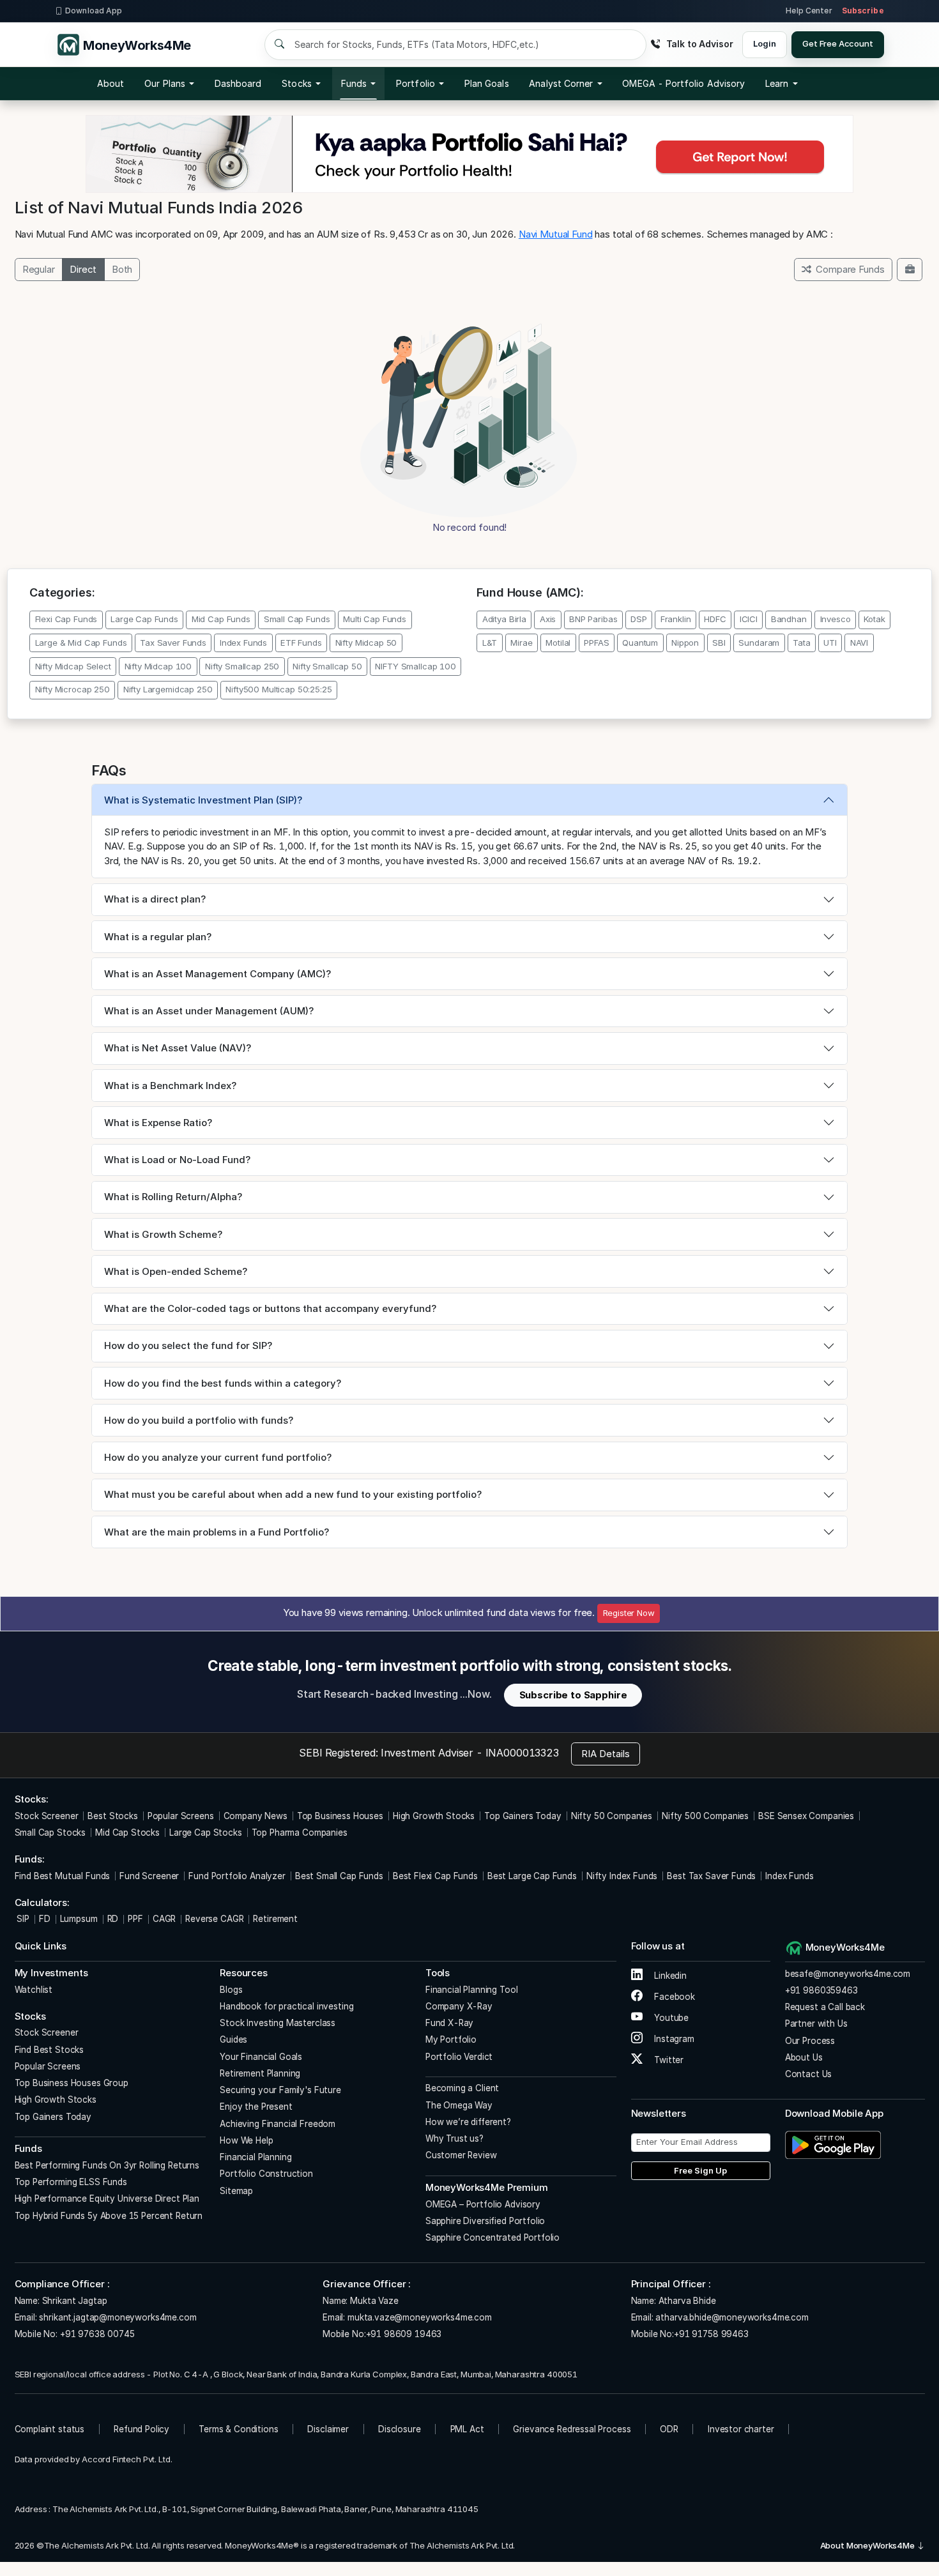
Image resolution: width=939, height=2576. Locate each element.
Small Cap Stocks (50, 1833)
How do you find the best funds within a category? (223, 1383)
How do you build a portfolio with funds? (199, 1420)
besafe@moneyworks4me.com (848, 1974)
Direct (83, 269)
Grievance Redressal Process (572, 2429)
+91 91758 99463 (711, 2334)
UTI (830, 643)
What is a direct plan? (155, 899)
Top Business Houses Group (72, 2083)
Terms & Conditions (238, 2429)
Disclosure (400, 2429)
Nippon (685, 643)
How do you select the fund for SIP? (188, 1345)
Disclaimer (328, 2429)
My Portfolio (451, 2039)
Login (764, 43)
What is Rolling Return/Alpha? (173, 1197)
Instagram (673, 2039)
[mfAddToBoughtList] (910, 270)
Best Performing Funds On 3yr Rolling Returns (107, 2165)
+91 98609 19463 (404, 2334)
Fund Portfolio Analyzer (237, 1876)
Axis (548, 619)
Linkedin (669, 1976)
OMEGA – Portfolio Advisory (483, 2204)
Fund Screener (149, 1876)
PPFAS (596, 643)
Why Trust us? (454, 2138)
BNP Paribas (593, 619)
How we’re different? (468, 2122)
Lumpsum (79, 1919)
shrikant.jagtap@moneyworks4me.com (118, 2317)
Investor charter (741, 2429)
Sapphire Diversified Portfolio (485, 2221)
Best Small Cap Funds (339, 1876)
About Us (804, 2057)
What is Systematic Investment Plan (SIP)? (203, 800)
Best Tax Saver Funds (711, 1876)
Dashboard (238, 83)
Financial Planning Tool (472, 1990)
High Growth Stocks (434, 1816)
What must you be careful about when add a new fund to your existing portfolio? (293, 1494)
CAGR (164, 1919)
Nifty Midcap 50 (366, 643)
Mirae (521, 643)
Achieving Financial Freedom (278, 2124)
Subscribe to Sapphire (573, 1695)
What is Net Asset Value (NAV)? (178, 1048)
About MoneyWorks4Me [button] (868, 2545)
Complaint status (50, 2429)
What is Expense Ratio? (158, 1123)
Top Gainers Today (523, 1816)
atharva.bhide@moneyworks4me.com (732, 2317)
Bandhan (789, 619)
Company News (256, 1816)
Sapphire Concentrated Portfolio (492, 2237)
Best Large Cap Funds (532, 1876)
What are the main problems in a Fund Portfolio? (217, 1532)
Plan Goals (487, 83)
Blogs (231, 1990)
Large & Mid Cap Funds (81, 643)
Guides (233, 2039)
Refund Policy (141, 2429)
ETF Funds (301, 643)
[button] (683, 84)
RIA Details (606, 1754)
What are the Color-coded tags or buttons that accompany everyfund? (270, 1308)
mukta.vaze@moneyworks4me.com (420, 2317)
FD (45, 1919)
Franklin (676, 619)
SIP (22, 1919)
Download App (94, 11)
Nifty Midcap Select (73, 666)
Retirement (275, 1919)
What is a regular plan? (158, 937)
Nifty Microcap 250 (73, 689)
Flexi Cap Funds (66, 619)
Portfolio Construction (266, 2174)
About (111, 83)
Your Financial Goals (261, 2057)
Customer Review (461, 2155)
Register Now (629, 1613)
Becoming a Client (462, 2088)
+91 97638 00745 (96, 2334)
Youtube (670, 2018)
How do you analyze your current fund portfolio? (218, 1457)
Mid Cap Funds (221, 619)
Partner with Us (816, 2023)
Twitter (668, 2060)
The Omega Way (459, 2105)
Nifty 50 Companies (612, 1816)
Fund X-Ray (450, 2023)
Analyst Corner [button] (561, 83)
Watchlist (34, 1990)
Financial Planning (256, 2157)
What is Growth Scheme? (163, 1234)
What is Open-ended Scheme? (176, 1271)
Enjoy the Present (256, 2107)
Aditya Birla (504, 619)
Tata (801, 643)
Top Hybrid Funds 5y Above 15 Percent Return (109, 2216)
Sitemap (236, 2191)
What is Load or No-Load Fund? (177, 1160)
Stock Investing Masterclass (278, 2023)
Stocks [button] (296, 83)
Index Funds (243, 643)
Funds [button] (354, 83)
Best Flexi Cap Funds (435, 1876)
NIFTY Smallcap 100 (415, 666)
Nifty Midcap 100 (158, 666)
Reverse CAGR (214, 1919)
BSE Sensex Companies (806, 1816)
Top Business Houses (340, 1816)
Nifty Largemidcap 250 (168, 689)
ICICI (749, 619)
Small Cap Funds (297, 619)
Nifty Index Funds (622, 1876)
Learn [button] (777, 83)
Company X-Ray (459, 2006)
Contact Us (809, 2074)
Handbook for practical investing (286, 2006)
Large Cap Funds (144, 619)
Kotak (874, 619)
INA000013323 (522, 1753)
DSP (639, 619)
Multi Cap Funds (375, 619)
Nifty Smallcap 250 (242, 666)
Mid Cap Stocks (127, 1833)
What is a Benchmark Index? (170, 1086)
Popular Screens (181, 1816)
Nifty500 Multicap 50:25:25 (279, 689)
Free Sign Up (700, 2170)
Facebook (673, 1997)
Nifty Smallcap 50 (327, 666)
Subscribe (863, 11)
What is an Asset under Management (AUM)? (209, 1011)
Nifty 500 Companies (705, 1816)
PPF (135, 1919)
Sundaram (759, 643)
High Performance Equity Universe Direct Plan (107, 2199)
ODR (669, 2429)
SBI (719, 643)
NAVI (859, 643)
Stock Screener (47, 1816)
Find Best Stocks (50, 2050)
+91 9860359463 (821, 1990)
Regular (39, 269)
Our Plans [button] (165, 83)
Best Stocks (112, 1816)
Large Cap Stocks (206, 1833)
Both (122, 269)
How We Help (246, 2140)
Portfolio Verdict (459, 2057)
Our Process (810, 2041)
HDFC (715, 619)
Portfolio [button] (416, 83)
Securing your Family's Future (280, 2090)
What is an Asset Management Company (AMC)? (218, 974)
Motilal (558, 643)
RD (113, 1919)
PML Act (467, 2429)
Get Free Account (838, 43)
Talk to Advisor (699, 44)
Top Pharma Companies (300, 1833)
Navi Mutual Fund (556, 234)
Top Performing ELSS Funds (71, 2182)
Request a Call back (825, 2007)
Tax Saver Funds (173, 643)
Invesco (836, 619)
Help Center (809, 11)
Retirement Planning (260, 2073)
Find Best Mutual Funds (63, 1876)
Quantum (640, 643)
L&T (490, 643)
